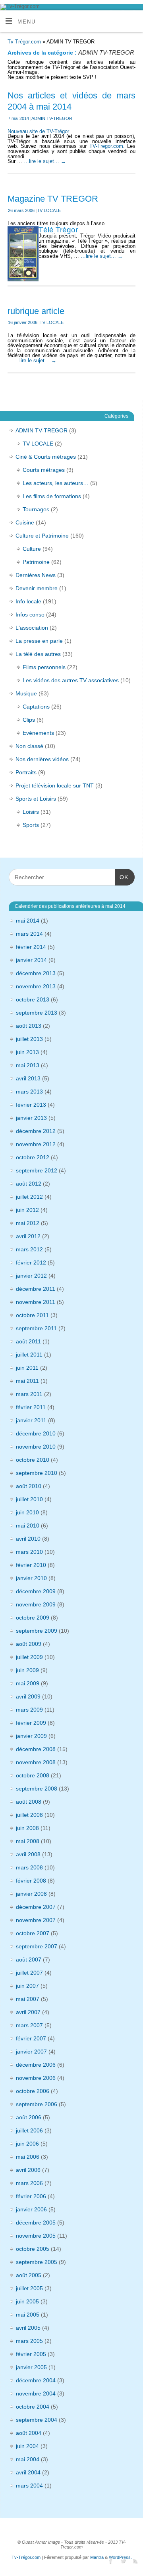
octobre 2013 (33, 999)
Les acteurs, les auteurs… (56, 483)
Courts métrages (44, 470)
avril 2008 (28, 1854)
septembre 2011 (36, 1328)
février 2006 (31, 2196)
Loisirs (31, 812)
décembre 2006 (36, 2065)
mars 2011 (29, 1394)
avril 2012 (28, 1236)
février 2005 (31, 2354)
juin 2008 (27, 1828)
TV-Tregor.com (106, 146)
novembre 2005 (36, 2236)
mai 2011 (27, 1381)
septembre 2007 (37, 1946)
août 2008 (29, 1802)
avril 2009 (28, 1696)
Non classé (29, 746)
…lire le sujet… (45, 161)
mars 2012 (29, 1249)
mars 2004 (29, 2486)
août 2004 (29, 2433)
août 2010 (29, 1486)
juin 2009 (27, 1670)
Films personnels (44, 667)
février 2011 (31, 1407)
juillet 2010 (29, 1499)
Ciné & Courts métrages (46, 457)
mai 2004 (28, 2459)
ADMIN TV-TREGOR (52, 118)
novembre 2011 (36, 1302)
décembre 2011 (36, 1289)
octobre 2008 (33, 1775)
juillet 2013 (29, 1039)
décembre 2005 (36, 2223)
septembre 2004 (37, 2420)
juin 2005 (27, 2301)
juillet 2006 (29, 2130)
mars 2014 (29, 934)
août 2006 (29, 2117)
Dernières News (36, 575)
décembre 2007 (36, 1907)
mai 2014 (28, 921)
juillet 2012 (29, 1197)
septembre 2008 (37, 1789)
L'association (32, 628)
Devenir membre (37, 588)
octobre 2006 (33, 2091)
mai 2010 (28, 1526)
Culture (32, 549)
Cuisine (25, 522)
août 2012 (29, 1184)
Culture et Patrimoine (42, 536)
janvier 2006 (31, 2209)
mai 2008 (28, 1841)
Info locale (28, 601)
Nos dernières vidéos (42, 759)
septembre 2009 (37, 1631)
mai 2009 (28, 1683)
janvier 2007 (31, 2052)
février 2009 (31, 1723)
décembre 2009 (36, 1591)
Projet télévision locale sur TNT (55, 785)
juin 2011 (27, 1368)
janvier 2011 (31, 1420)
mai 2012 (28, 1223)
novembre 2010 (36, 1447)
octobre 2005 (33, 2249)
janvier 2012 (31, 1276)
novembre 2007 (36, 1920)
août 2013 (29, 1026)
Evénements (38, 733)
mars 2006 (29, 2183)
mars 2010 (29, 1552)
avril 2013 (28, 1078)
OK (122, 877)
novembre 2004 (36, 2393)
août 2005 (29, 2275)
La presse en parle (39, 641)
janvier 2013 (31, 1118)
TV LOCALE (49, 210)
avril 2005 (28, 2328)
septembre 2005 (37, 2262)
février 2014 (31, 947)
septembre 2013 (37, 1013)
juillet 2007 (29, 1973)
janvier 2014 (31, 960)
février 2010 (31, 1565)
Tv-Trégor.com (24, 42)
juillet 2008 (29, 1815)
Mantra (97, 2557)
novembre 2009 (36, 1604)
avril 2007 (28, 2012)
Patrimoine (36, 562)
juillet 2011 (29, 1355)
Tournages (36, 509)
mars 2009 (29, 1710)
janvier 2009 (31, 1736)
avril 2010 (28, 1539)
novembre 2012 (36, 1144)
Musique (26, 693)
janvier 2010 (31, 1578)
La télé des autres (38, 654)
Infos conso (30, 615)
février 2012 (31, 1262)
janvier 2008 (31, 1894)
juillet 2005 (29, 2288)
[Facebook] (109, 2561)
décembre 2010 (36, 1433)
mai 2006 (28, 2157)
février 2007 (31, 2038)
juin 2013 (27, 1052)
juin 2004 (27, 2446)
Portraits (26, 772)
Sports (31, 825)
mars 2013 (29, 1092)
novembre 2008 (36, 1762)
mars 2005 (29, 2341)
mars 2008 (29, 1867)
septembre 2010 (37, 1473)
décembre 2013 (36, 973)
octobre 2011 (32, 1315)
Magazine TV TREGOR (53, 199)
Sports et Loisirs (36, 799)
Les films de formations (52, 496)
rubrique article (36, 311)
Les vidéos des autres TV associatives (71, 680)
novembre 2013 (36, 986)
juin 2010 (27, 1512)
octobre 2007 (33, 1933)
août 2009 (29, 1644)
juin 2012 (27, 1210)
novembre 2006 (36, 2078)
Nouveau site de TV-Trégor (38, 132)
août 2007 (29, 1959)
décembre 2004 (36, 2380)
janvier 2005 (31, 2367)
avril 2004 (28, 2472)
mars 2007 (29, 2025)
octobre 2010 (33, 1460)
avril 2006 (28, 2170)
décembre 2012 (36, 1131)
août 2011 (28, 1341)
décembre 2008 (36, 1749)
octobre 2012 (33, 1157)
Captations (36, 707)
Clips (29, 720)
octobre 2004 (33, 2407)
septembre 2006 (37, 2104)
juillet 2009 (29, 1657)
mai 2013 (28, 1065)
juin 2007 (27, 1986)
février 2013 (31, 1105)
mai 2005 (28, 2315)
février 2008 (31, 1881)
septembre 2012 (37, 1170)
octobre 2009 (33, 1618)
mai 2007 (28, 1999)
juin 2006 (27, 2144)
